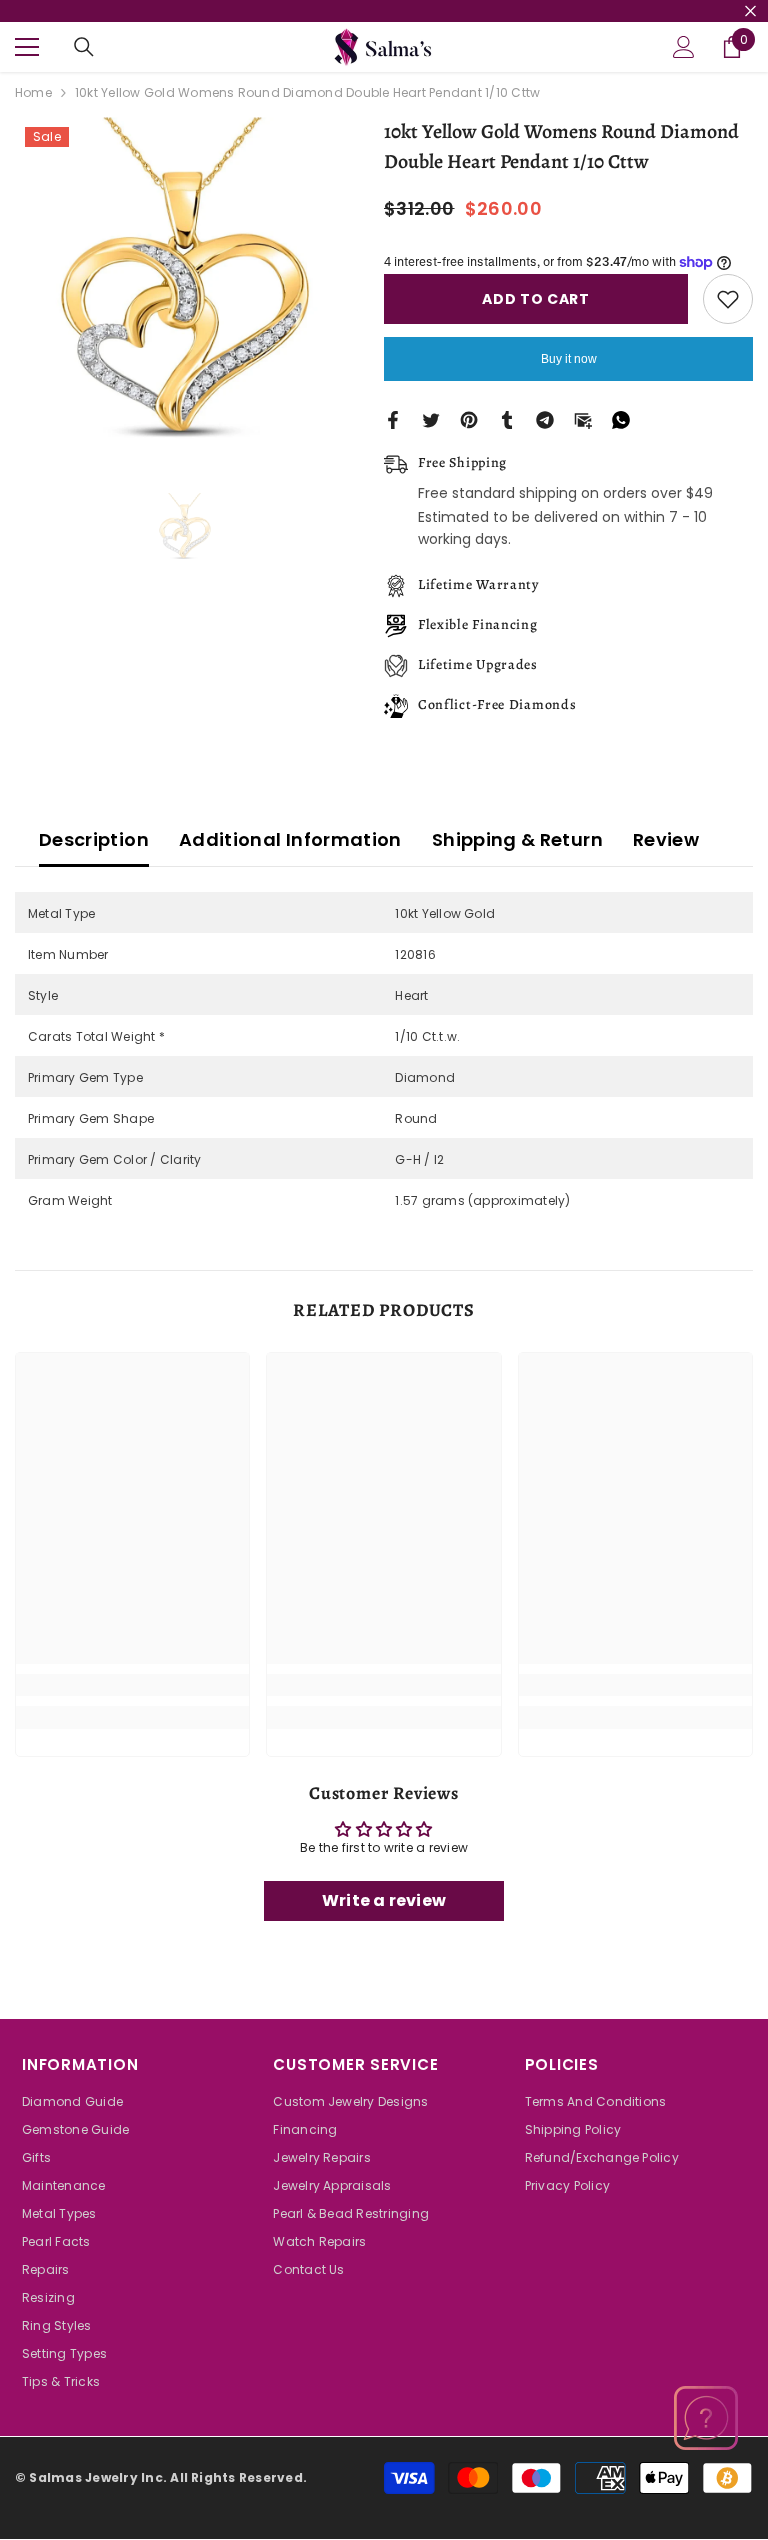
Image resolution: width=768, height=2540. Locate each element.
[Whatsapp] (621, 418)
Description (94, 839)
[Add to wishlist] (728, 299)
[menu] (27, 47)
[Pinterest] (469, 418)
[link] (132, 1685)
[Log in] (684, 47)
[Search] (84, 47)
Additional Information (290, 839)
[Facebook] (393, 418)
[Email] (583, 418)
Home (33, 92)
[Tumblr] (507, 418)
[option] (184, 286)
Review (666, 839)
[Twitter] (431, 418)
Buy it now (569, 359)
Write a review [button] (384, 1900)
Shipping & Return (517, 839)
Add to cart (536, 299)
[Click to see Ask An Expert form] (706, 2418)
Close (750, 11)
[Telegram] (545, 418)
